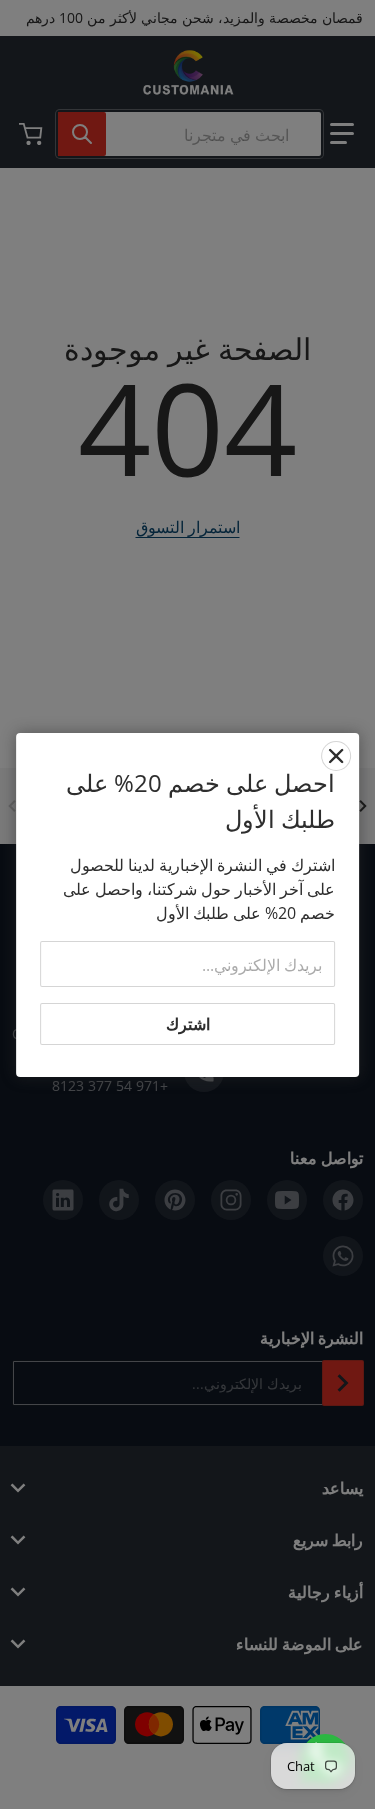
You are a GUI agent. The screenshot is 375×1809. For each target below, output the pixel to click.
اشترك (188, 1024)
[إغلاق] (336, 756)
